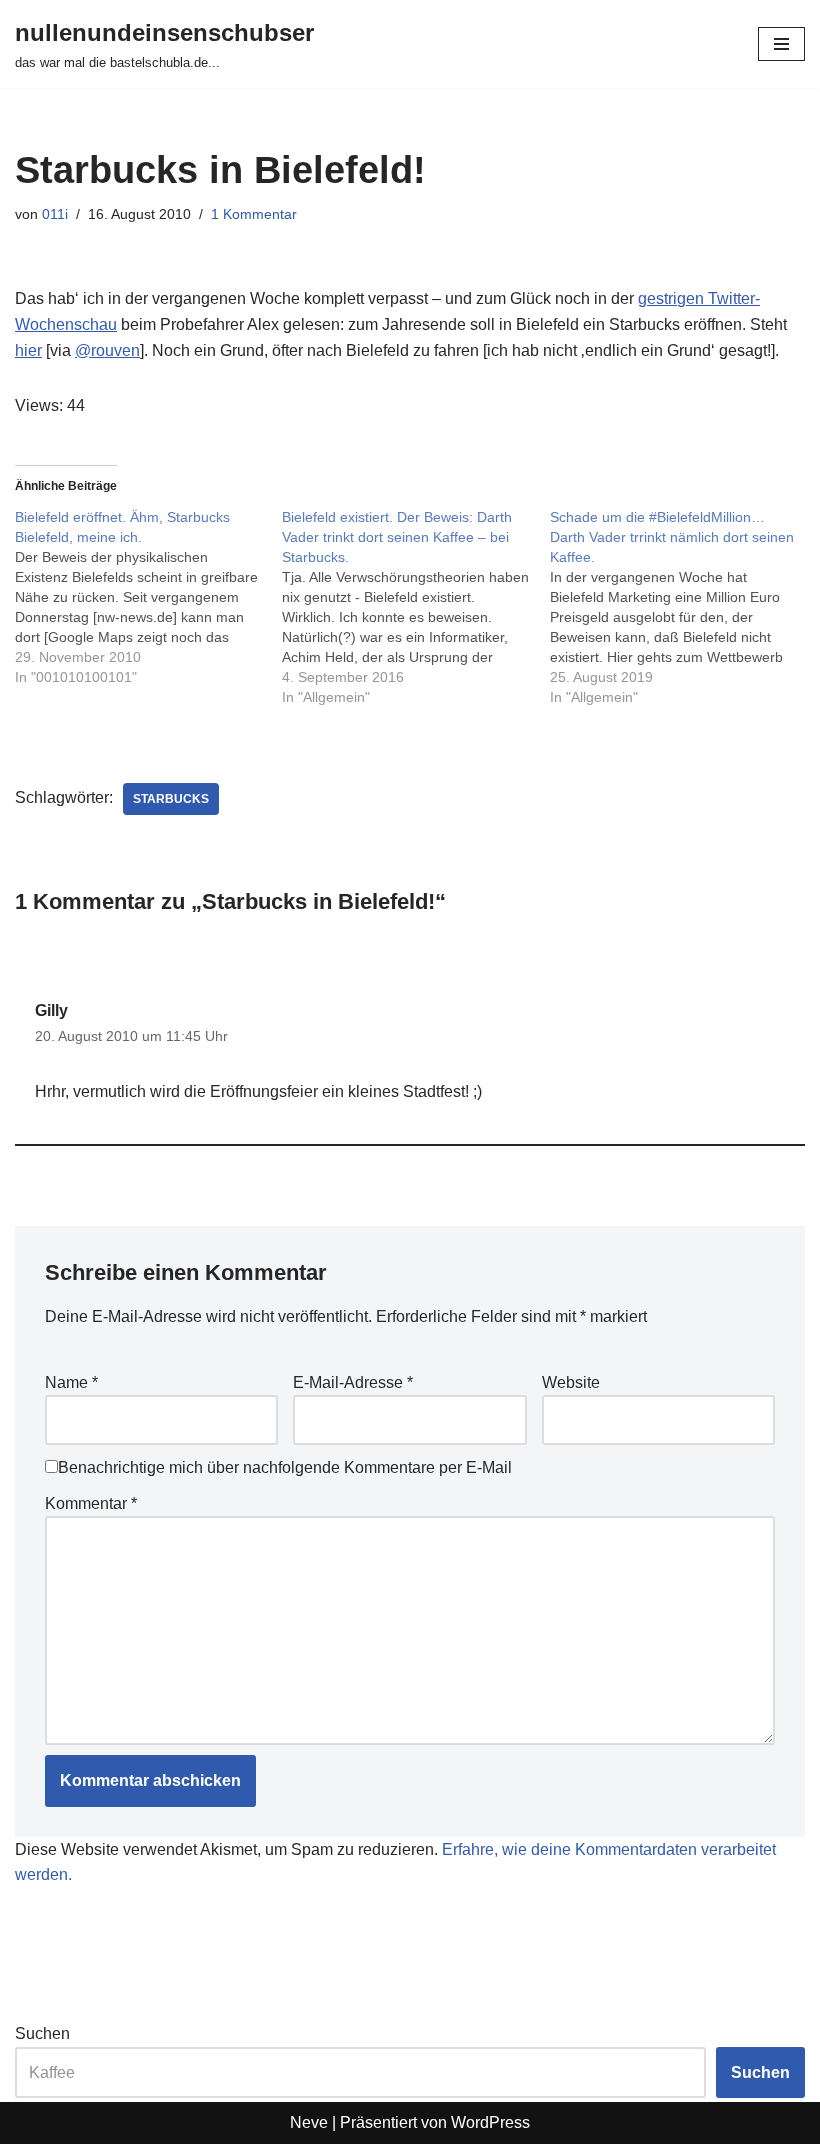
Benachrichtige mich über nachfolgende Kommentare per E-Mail (285, 1467)
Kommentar (91, 1503)
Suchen (42, 2033)
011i (55, 214)
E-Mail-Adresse (353, 1382)
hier (28, 350)
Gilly (51, 1010)
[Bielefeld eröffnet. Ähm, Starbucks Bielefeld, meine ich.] (148, 597)
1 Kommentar (254, 214)
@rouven (107, 350)
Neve (309, 2122)
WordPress (490, 2122)
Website (571, 1382)
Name (71, 1382)
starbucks (171, 799)
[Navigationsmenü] (781, 44)
